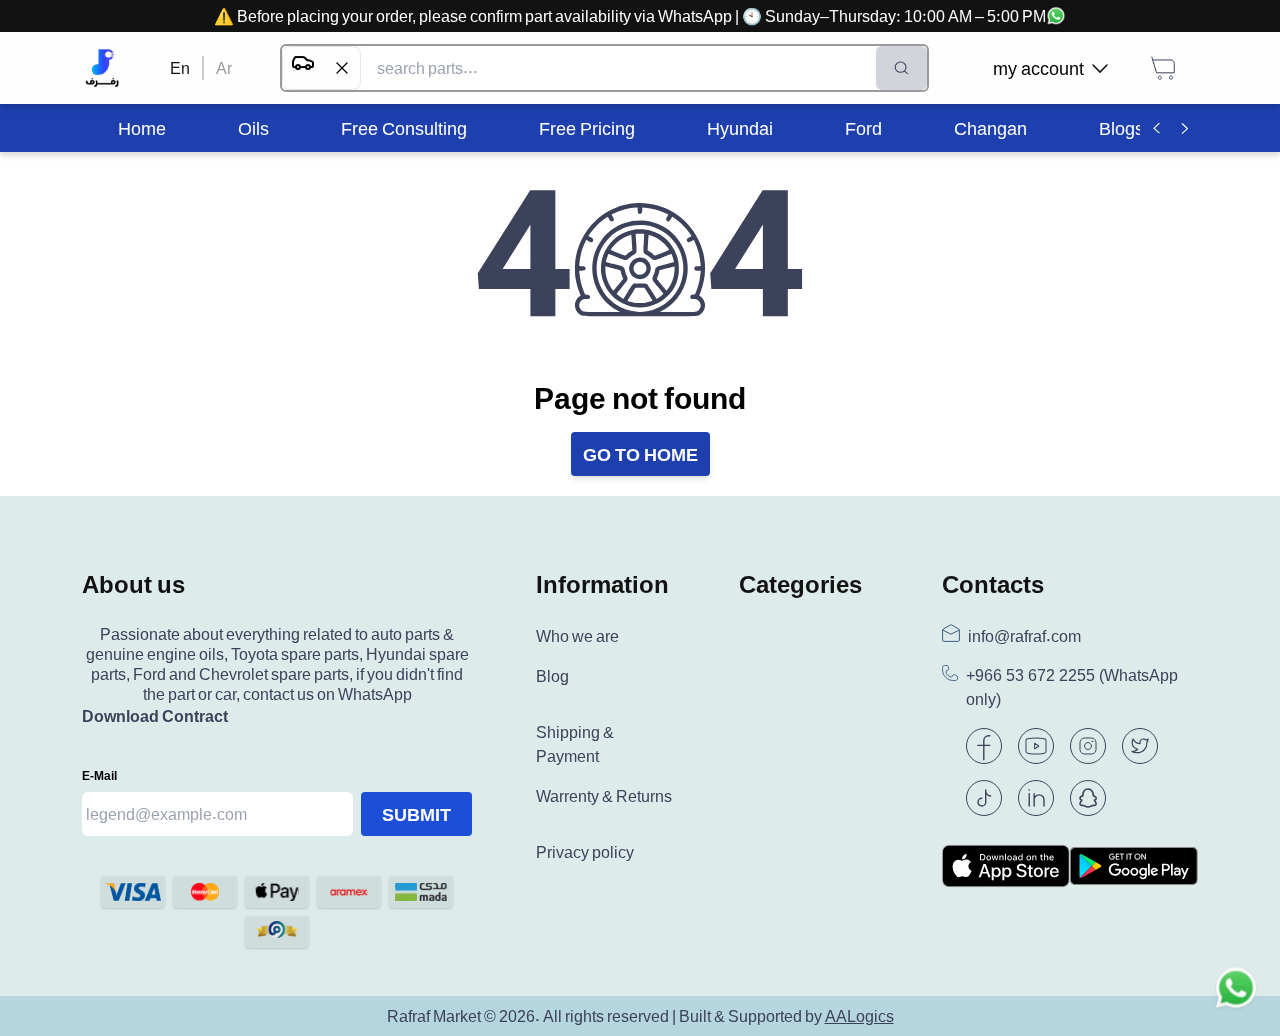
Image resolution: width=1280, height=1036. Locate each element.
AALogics (859, 1016)
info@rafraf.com (1024, 636)
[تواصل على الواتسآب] (1236, 992)
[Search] (901, 68)
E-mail (99, 775)
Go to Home (640, 454)
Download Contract (155, 716)
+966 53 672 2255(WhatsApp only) (1072, 687)
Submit (416, 814)
